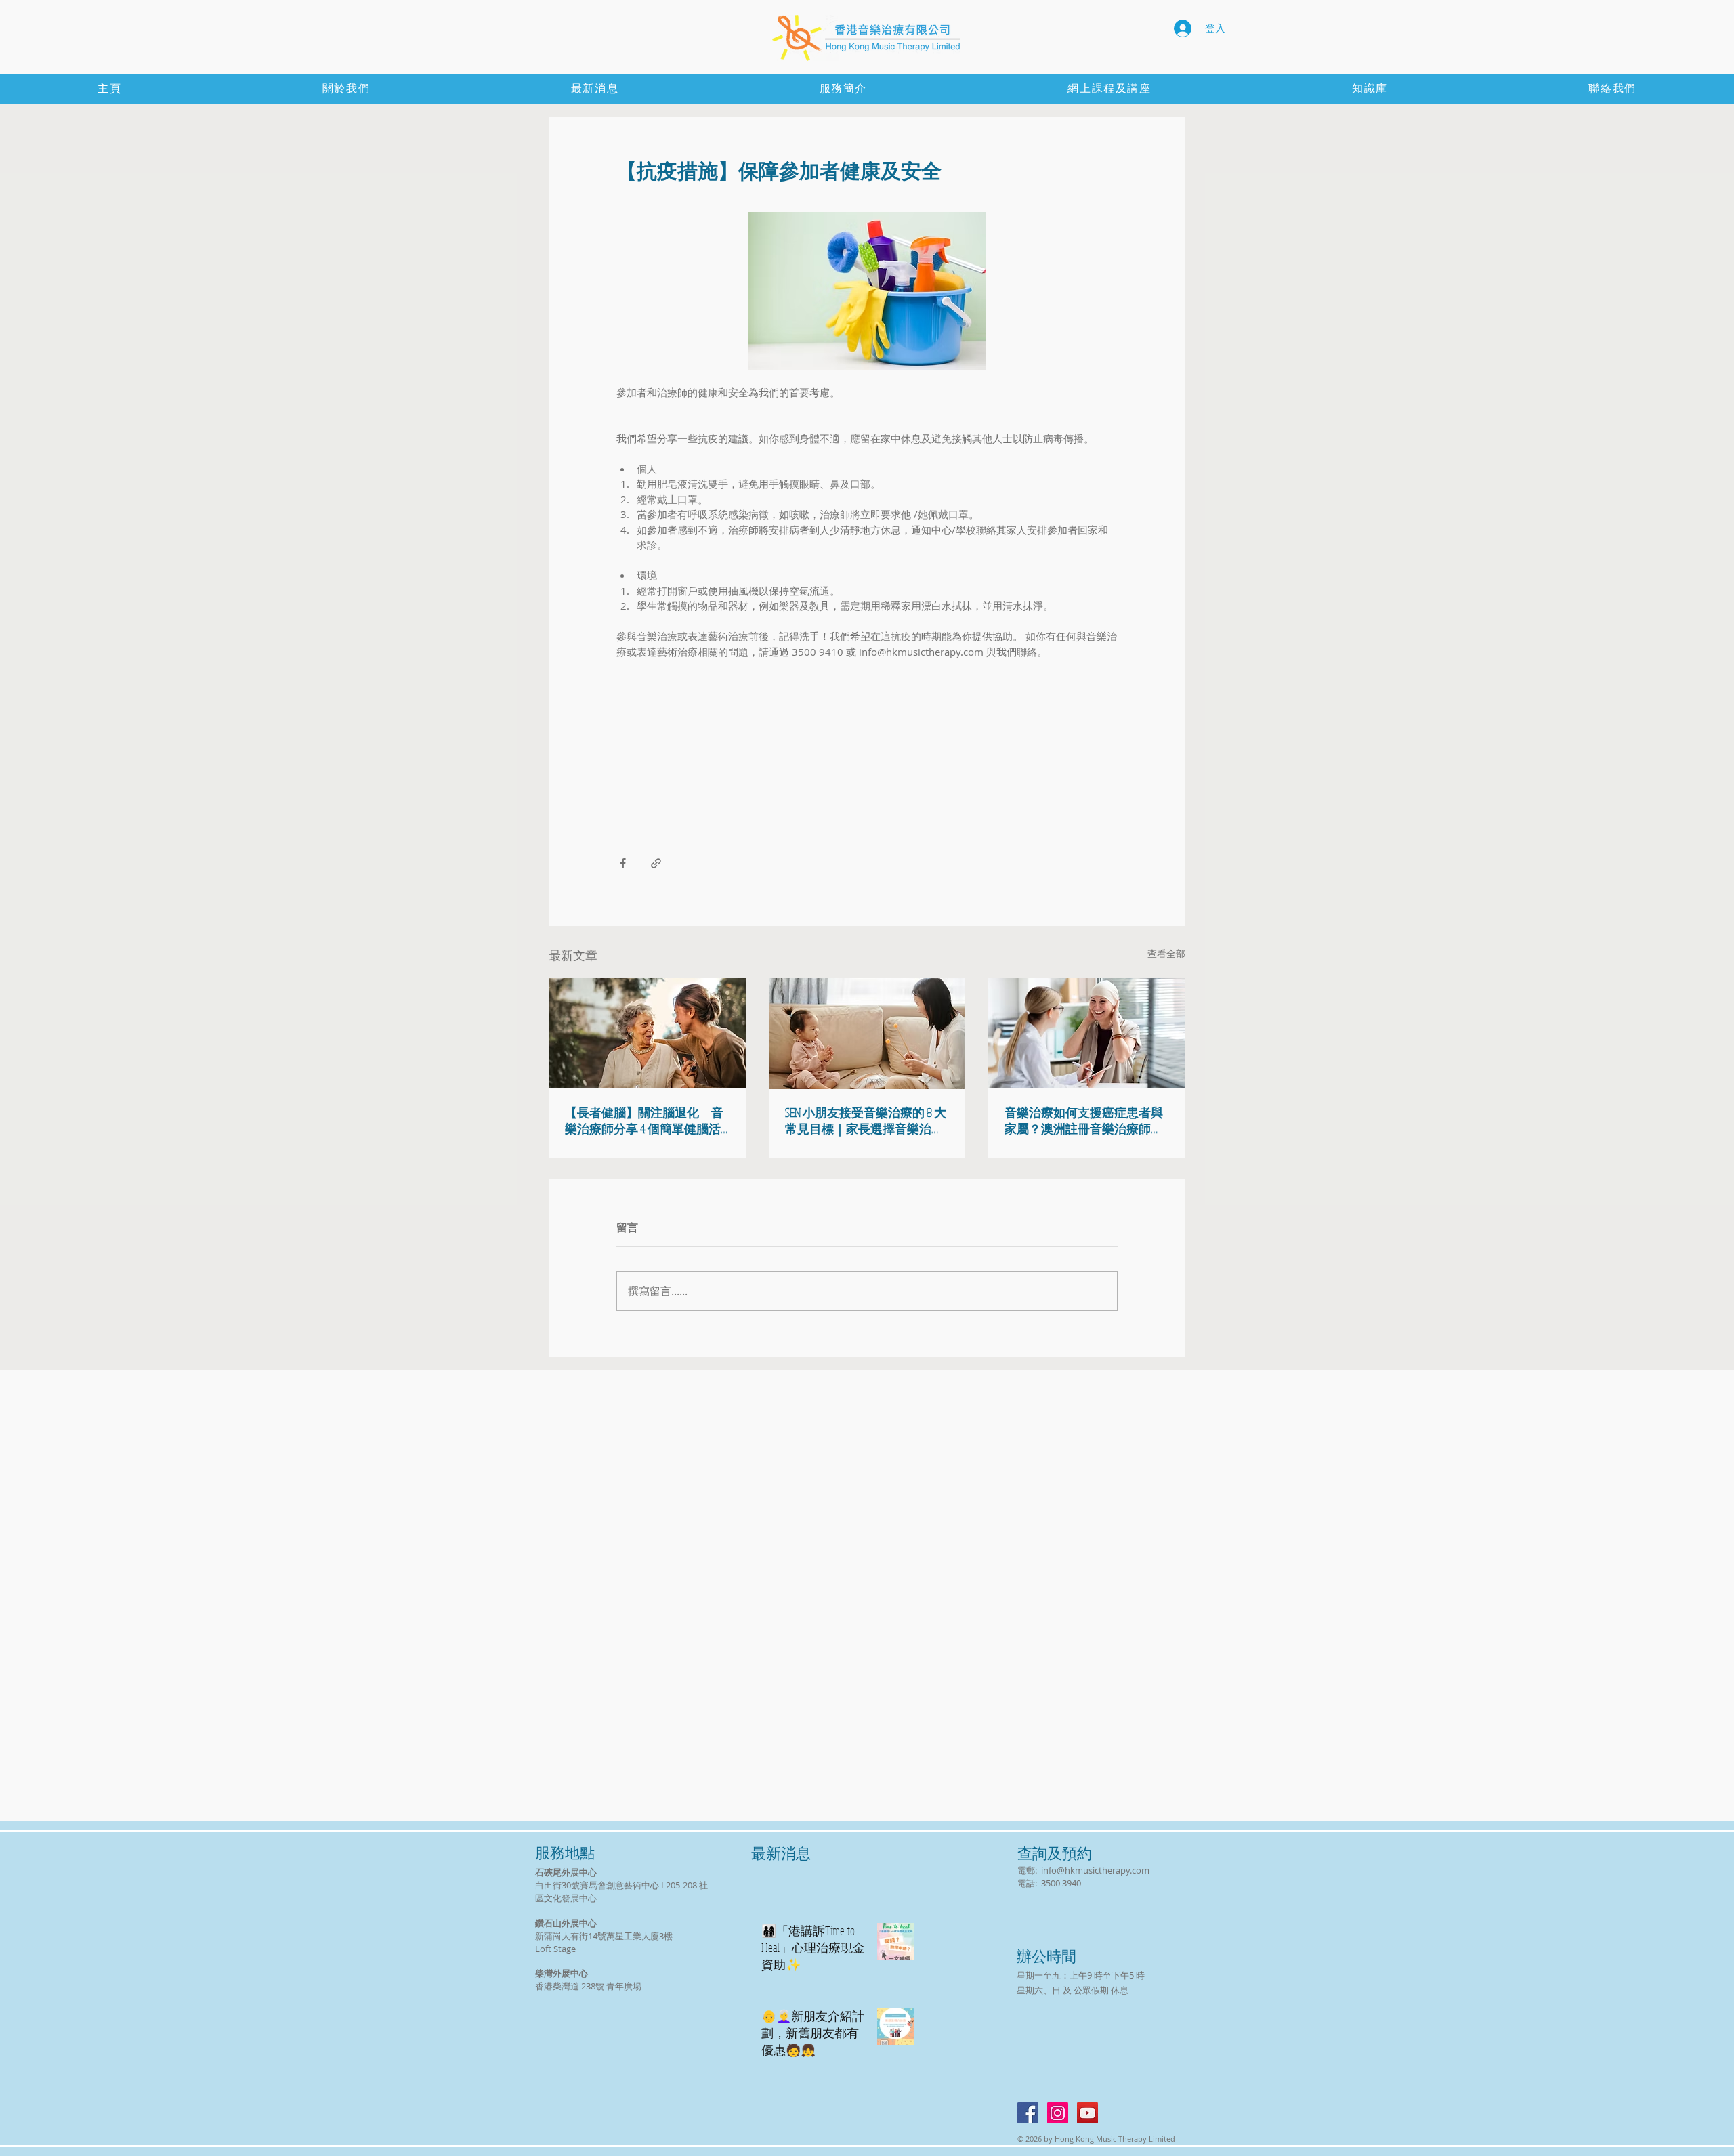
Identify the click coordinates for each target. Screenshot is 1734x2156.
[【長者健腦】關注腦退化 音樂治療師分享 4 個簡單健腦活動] (647, 1033)
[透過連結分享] (656, 863)
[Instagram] (1058, 2113)
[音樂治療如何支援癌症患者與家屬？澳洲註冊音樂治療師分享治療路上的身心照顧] (1087, 1033)
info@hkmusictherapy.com (1095, 1870)
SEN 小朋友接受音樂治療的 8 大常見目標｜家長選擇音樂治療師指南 (866, 1121)
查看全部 (1166, 953)
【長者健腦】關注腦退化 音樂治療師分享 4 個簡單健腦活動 (644, 1121)
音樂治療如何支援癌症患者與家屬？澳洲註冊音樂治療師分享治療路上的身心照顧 (1084, 1121)
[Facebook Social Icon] (1028, 2113)
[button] (1370, 89)
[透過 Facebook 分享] (623, 863)
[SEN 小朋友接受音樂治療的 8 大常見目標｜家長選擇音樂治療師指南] (867, 1034)
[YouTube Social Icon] (1087, 2113)
